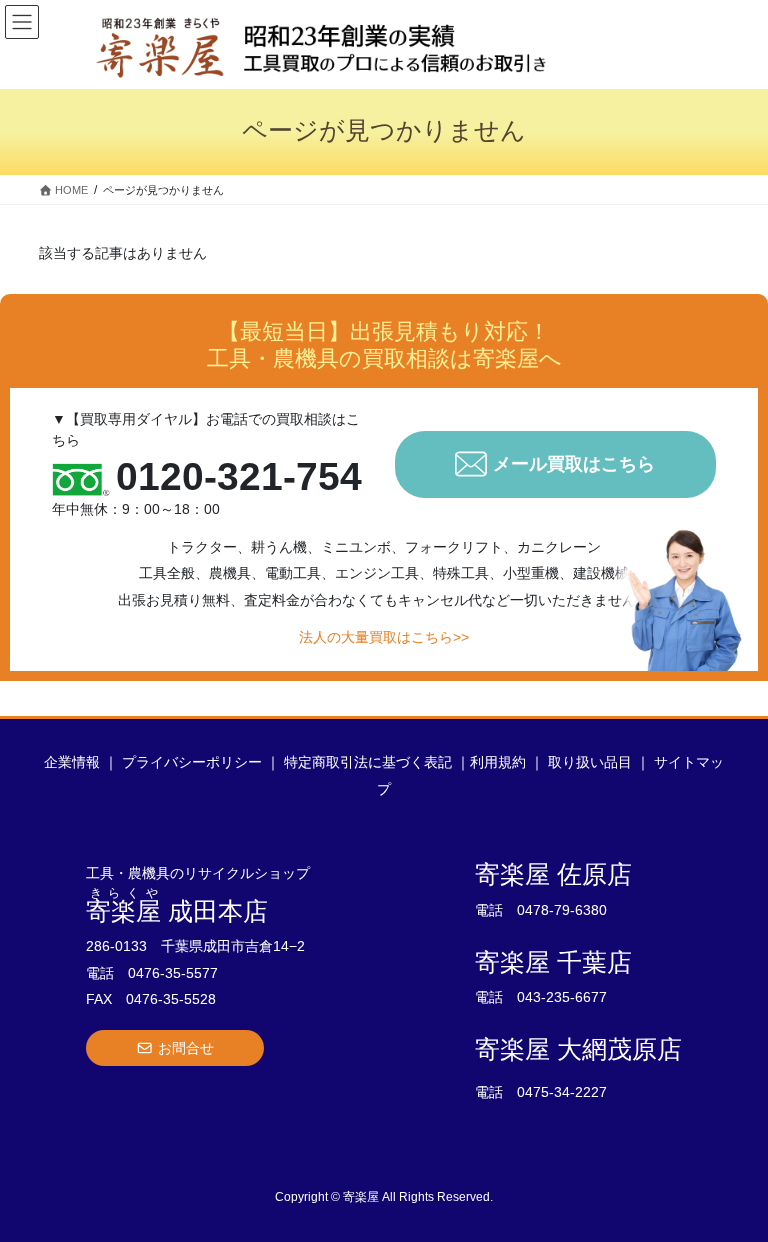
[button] (175, 1048)
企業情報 (72, 762)
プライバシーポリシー (192, 762)
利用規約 (498, 762)
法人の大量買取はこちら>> (384, 637)
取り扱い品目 (590, 762)
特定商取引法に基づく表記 (368, 762)
